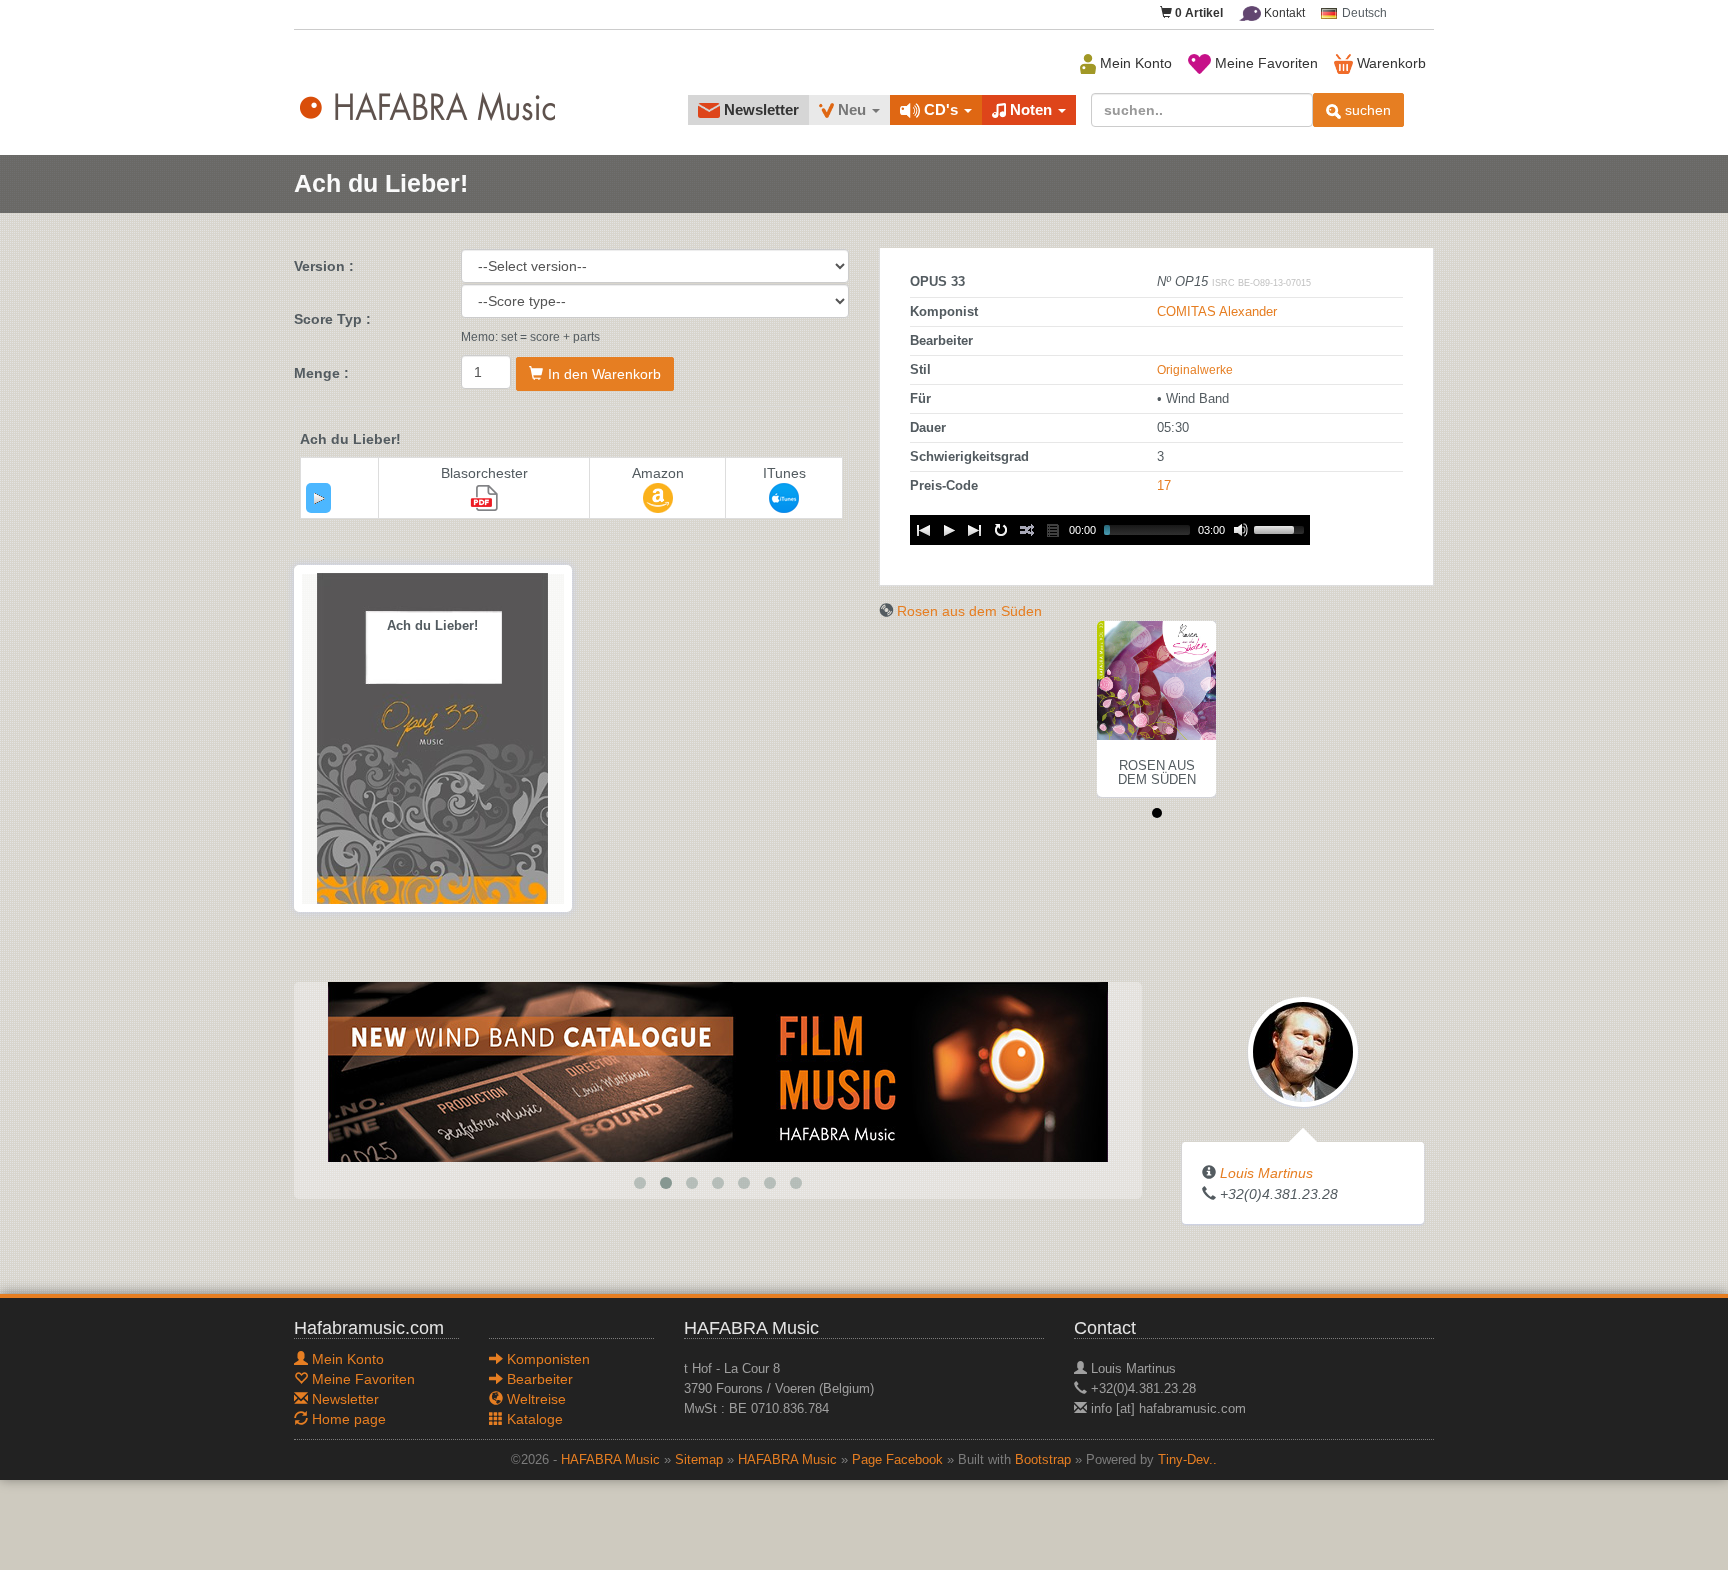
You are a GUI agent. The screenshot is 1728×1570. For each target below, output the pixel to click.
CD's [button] (941, 109)
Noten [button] (1031, 109)
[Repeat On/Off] (1001, 530)
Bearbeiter (538, 1379)
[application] (318, 498)
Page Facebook (897, 1460)
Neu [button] (852, 109)
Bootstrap (1043, 1460)
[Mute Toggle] (1241, 530)
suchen (1366, 110)
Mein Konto (1134, 63)
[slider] (1282, 528)
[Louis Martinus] (1303, 1051)
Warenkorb (1389, 63)
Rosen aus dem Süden (969, 611)
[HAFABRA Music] (718, 1071)
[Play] (319, 498)
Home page (347, 1419)
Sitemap (699, 1460)
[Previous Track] (923, 530)
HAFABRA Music (610, 1460)
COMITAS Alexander (1217, 312)
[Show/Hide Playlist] (1053, 530)
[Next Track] (975, 530)
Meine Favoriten (1264, 63)
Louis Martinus (1266, 1173)
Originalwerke (1195, 370)
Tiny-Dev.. (1187, 1460)
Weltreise (534, 1399)
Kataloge (533, 1419)
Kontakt (1283, 13)
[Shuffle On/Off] (1027, 530)
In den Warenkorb (604, 374)
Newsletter (759, 109)
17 (1164, 486)
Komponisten (546, 1359)
